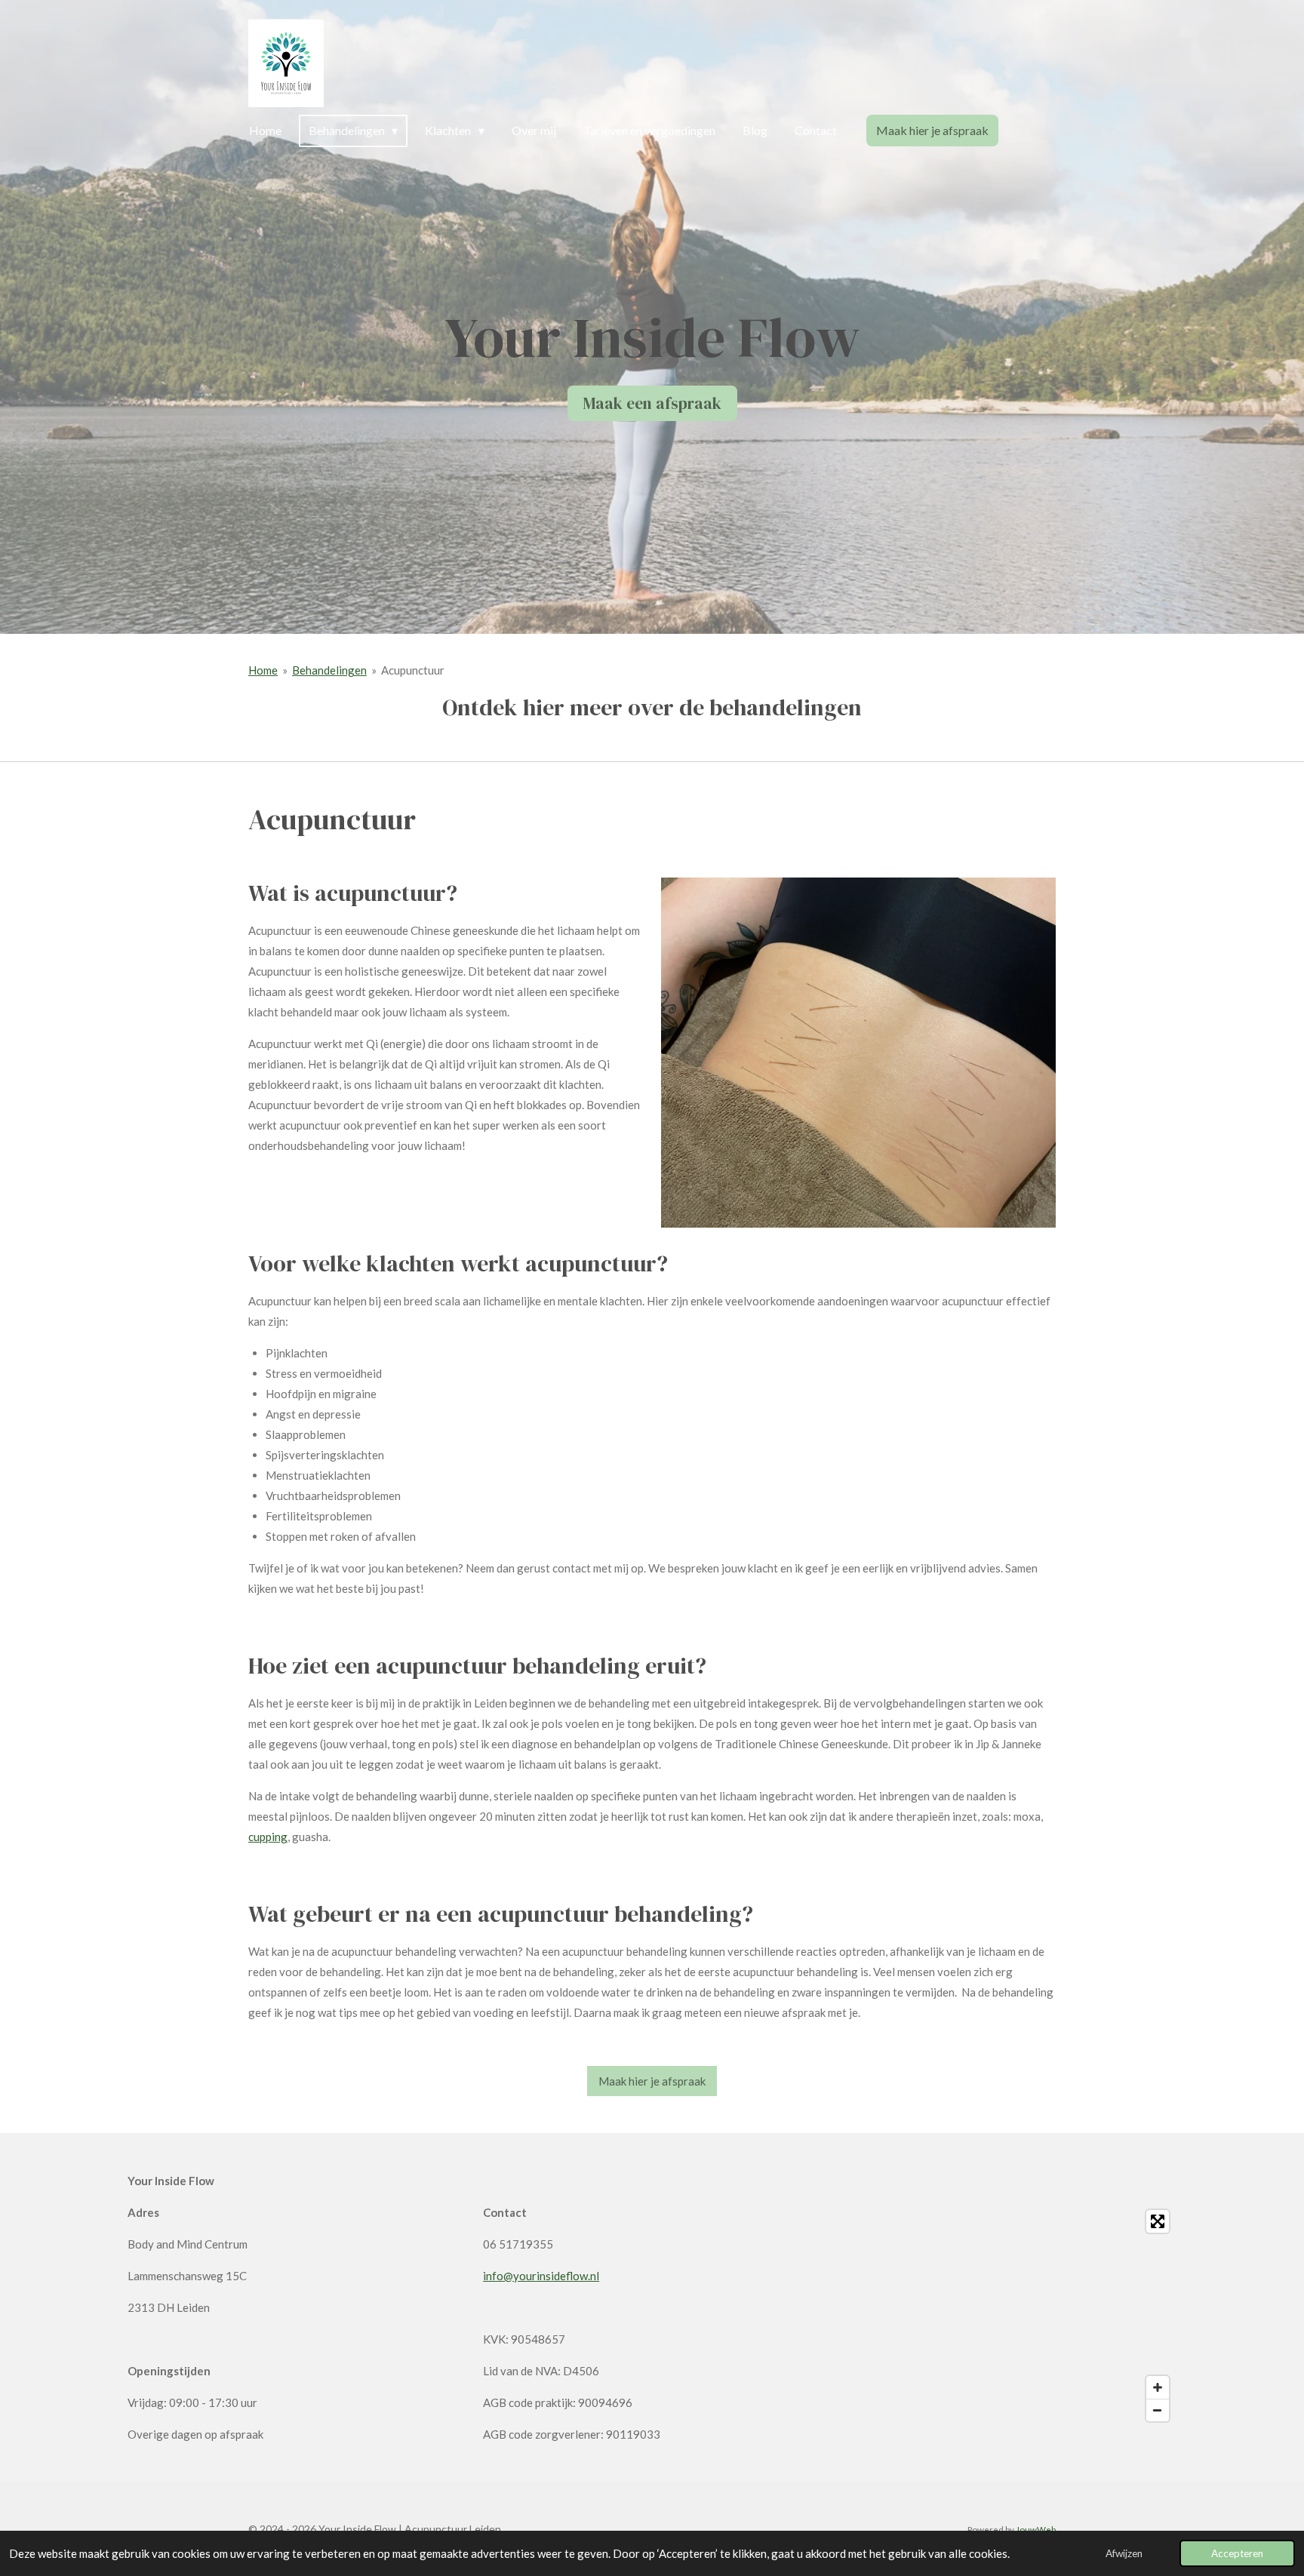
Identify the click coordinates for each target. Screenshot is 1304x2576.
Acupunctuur (413, 670)
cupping (268, 1837)
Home (263, 670)
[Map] (1008, 2316)
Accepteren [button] (1237, 2553)
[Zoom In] (1158, 2387)
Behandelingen (329, 670)
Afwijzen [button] (1124, 2553)
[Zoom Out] (1158, 2410)
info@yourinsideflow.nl (541, 2276)
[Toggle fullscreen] (1158, 2221)
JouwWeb (1036, 2529)
